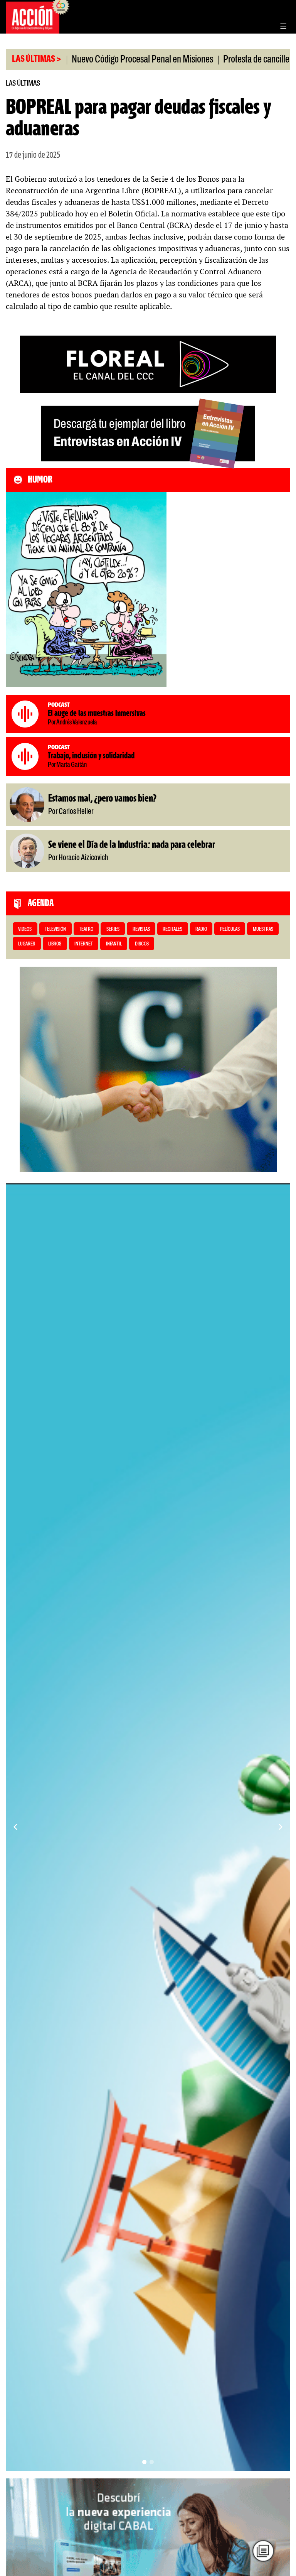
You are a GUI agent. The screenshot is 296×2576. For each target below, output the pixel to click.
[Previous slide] (15, 1827)
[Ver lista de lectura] (263, 2551)
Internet (84, 944)
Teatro (86, 929)
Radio (201, 929)
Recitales (172, 929)
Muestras (263, 929)
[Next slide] (281, 1827)
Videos (25, 929)
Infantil (114, 944)
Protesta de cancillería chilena (216, 60)
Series (113, 929)
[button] (144, 2462)
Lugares (27, 944)
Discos (142, 944)
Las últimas (23, 84)
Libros (55, 944)
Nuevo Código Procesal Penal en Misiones (85, 60)
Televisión (55, 929)
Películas (230, 929)
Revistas (141, 929)
